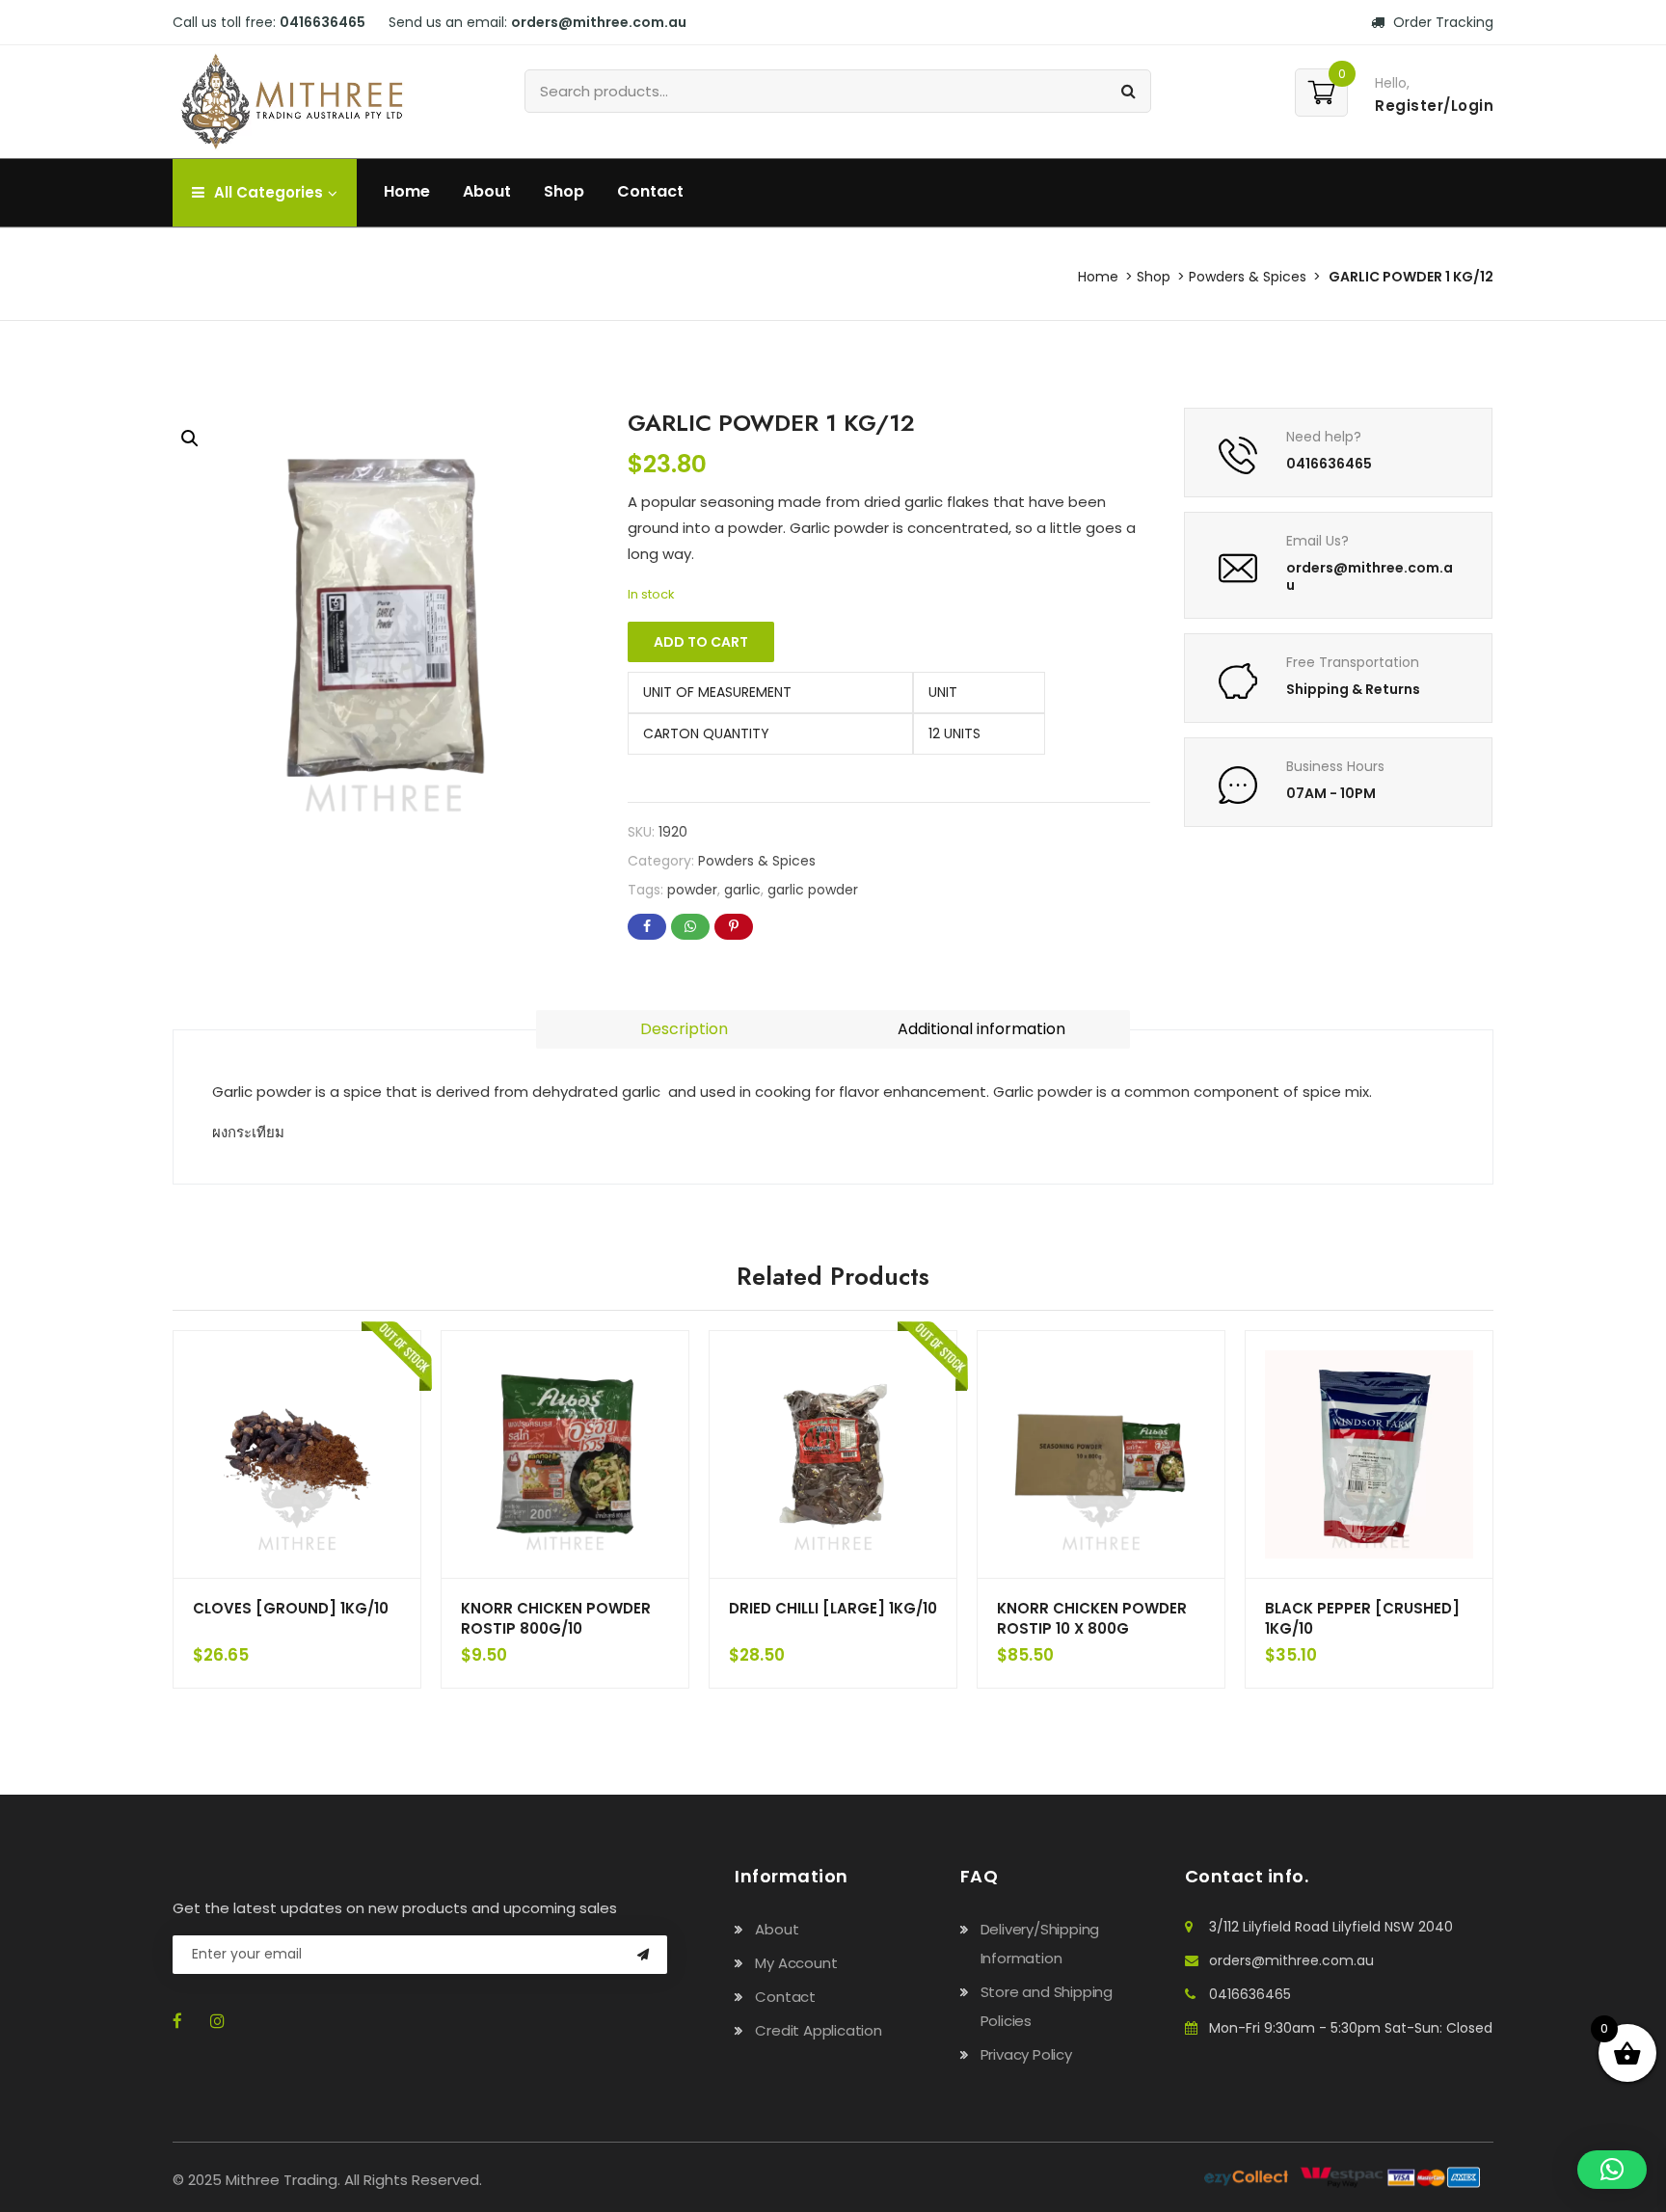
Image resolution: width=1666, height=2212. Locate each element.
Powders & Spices (1248, 277)
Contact (650, 191)
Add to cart (701, 642)
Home (407, 191)
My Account (796, 1963)
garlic (742, 890)
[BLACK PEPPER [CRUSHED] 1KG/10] (1369, 1454)
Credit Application (818, 2030)
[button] (190, 439)
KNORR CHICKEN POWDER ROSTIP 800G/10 (556, 1618)
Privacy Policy (1026, 2054)
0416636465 (1250, 1994)
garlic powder (813, 890)
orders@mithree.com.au (1291, 1960)
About (487, 191)
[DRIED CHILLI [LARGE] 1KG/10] (833, 1454)
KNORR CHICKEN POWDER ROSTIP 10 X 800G (1092, 1618)
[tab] (685, 1029)
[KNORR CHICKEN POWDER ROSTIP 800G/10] (565, 1454)
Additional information (981, 1029)
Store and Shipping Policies (1047, 2006)
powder (692, 890)
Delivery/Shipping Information (1040, 1944)
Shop (564, 191)
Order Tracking (1441, 22)
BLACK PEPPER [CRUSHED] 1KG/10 (1362, 1618)
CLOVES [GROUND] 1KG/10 (291, 1608)
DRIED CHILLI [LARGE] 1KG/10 (833, 1608)
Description (684, 1029)
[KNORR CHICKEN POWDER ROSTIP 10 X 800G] (1101, 1454)
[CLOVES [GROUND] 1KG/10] (297, 1454)
